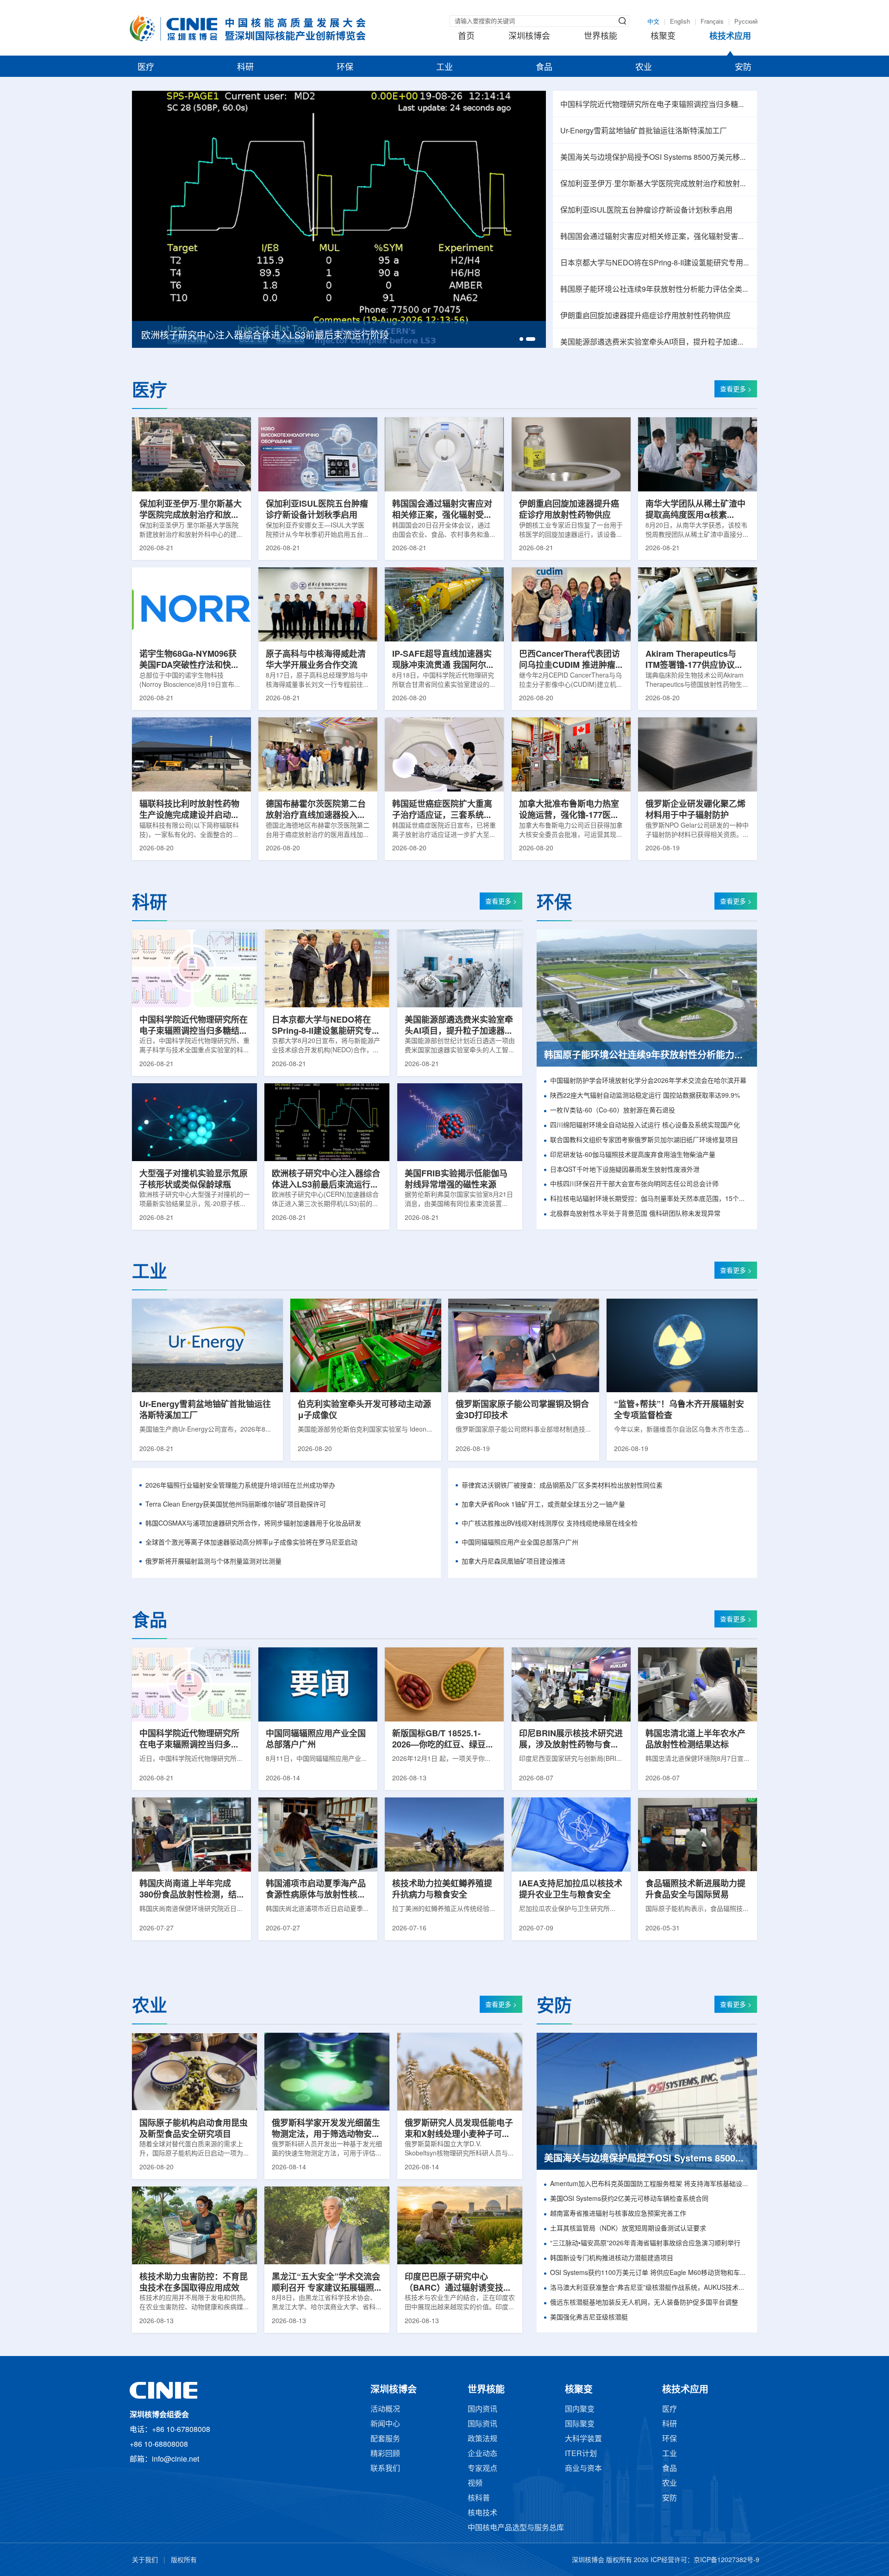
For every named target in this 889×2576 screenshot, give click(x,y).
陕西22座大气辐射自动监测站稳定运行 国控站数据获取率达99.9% (645, 1096)
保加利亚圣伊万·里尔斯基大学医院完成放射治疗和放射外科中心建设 (655, 184)
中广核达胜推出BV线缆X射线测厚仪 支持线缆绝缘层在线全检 (550, 1524)
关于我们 (145, 2560)
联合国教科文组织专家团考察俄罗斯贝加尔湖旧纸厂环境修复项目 (644, 1140)
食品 (544, 68)
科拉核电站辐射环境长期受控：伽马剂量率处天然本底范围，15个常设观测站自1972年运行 (650, 1199)
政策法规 (482, 2439)
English (680, 22)
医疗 (146, 68)
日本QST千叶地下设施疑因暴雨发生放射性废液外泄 (625, 1170)
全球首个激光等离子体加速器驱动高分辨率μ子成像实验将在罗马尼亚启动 (251, 1543)
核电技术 (482, 2513)
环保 (345, 68)
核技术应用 (730, 37)
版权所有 (184, 2560)
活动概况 (385, 2410)
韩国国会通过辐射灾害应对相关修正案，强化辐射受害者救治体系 (655, 237)
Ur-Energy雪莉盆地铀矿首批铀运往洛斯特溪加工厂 (644, 131)
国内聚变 (580, 2410)
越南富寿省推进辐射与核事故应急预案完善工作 (618, 2214)
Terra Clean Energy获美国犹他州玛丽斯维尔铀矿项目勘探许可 (236, 1505)
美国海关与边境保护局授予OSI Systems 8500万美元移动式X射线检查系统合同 (655, 158)
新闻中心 (385, 2424)
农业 (644, 68)
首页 (466, 37)
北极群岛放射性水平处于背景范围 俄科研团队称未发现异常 (635, 1214)
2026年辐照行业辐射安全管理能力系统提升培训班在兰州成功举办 (240, 1486)
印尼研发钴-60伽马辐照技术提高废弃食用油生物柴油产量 (633, 1155)
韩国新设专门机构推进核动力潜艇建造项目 (612, 2259)
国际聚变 (580, 2424)
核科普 (479, 2498)
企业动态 (482, 2454)
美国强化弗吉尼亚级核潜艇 (589, 2318)
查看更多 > (736, 390)
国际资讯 (482, 2424)
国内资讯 (482, 2410)
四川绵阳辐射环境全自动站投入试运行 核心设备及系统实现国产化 (645, 1126)
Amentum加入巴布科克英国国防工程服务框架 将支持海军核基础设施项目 (650, 2184)
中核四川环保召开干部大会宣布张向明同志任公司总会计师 (634, 1184)
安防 (743, 68)
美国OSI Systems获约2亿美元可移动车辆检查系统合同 (629, 2199)
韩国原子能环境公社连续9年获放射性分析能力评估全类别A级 (655, 290)
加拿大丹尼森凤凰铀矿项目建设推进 (513, 1562)
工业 (444, 68)
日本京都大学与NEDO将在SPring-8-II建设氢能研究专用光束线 (655, 263)
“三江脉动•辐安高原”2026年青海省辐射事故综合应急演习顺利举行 (645, 2244)
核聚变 (663, 37)
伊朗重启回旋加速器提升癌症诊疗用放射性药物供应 (645, 316)
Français (712, 22)
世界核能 (601, 37)
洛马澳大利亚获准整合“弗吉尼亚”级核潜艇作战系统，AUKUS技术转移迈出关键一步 (650, 2288)
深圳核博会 (529, 37)
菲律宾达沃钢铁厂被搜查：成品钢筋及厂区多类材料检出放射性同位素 (562, 1486)
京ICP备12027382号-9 (726, 2560)
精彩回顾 (385, 2454)
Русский (746, 22)
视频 (475, 2484)
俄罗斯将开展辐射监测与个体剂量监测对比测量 (213, 1562)
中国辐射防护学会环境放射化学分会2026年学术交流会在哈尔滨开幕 (648, 1081)
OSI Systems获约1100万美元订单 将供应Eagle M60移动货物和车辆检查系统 (650, 2273)
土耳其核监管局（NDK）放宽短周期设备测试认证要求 (628, 2229)
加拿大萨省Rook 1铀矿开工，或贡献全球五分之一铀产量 (543, 1505)
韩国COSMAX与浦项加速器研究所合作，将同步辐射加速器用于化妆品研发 (253, 1524)
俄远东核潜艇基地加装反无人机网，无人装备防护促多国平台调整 (644, 2303)
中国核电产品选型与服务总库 (516, 2528)
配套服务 (385, 2439)
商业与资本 (583, 2469)
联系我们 (385, 2469)
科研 (245, 68)
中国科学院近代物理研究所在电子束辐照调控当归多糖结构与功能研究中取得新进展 (655, 105)
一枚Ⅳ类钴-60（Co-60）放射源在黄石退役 (613, 1111)
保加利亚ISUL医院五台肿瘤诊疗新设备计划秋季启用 (646, 210)
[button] (524, 339)
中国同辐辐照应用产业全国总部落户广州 (520, 1543)
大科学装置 (583, 2439)
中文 (653, 22)
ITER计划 (581, 2454)
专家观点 (482, 2469)
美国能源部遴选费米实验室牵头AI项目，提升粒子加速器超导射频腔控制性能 (655, 342)
